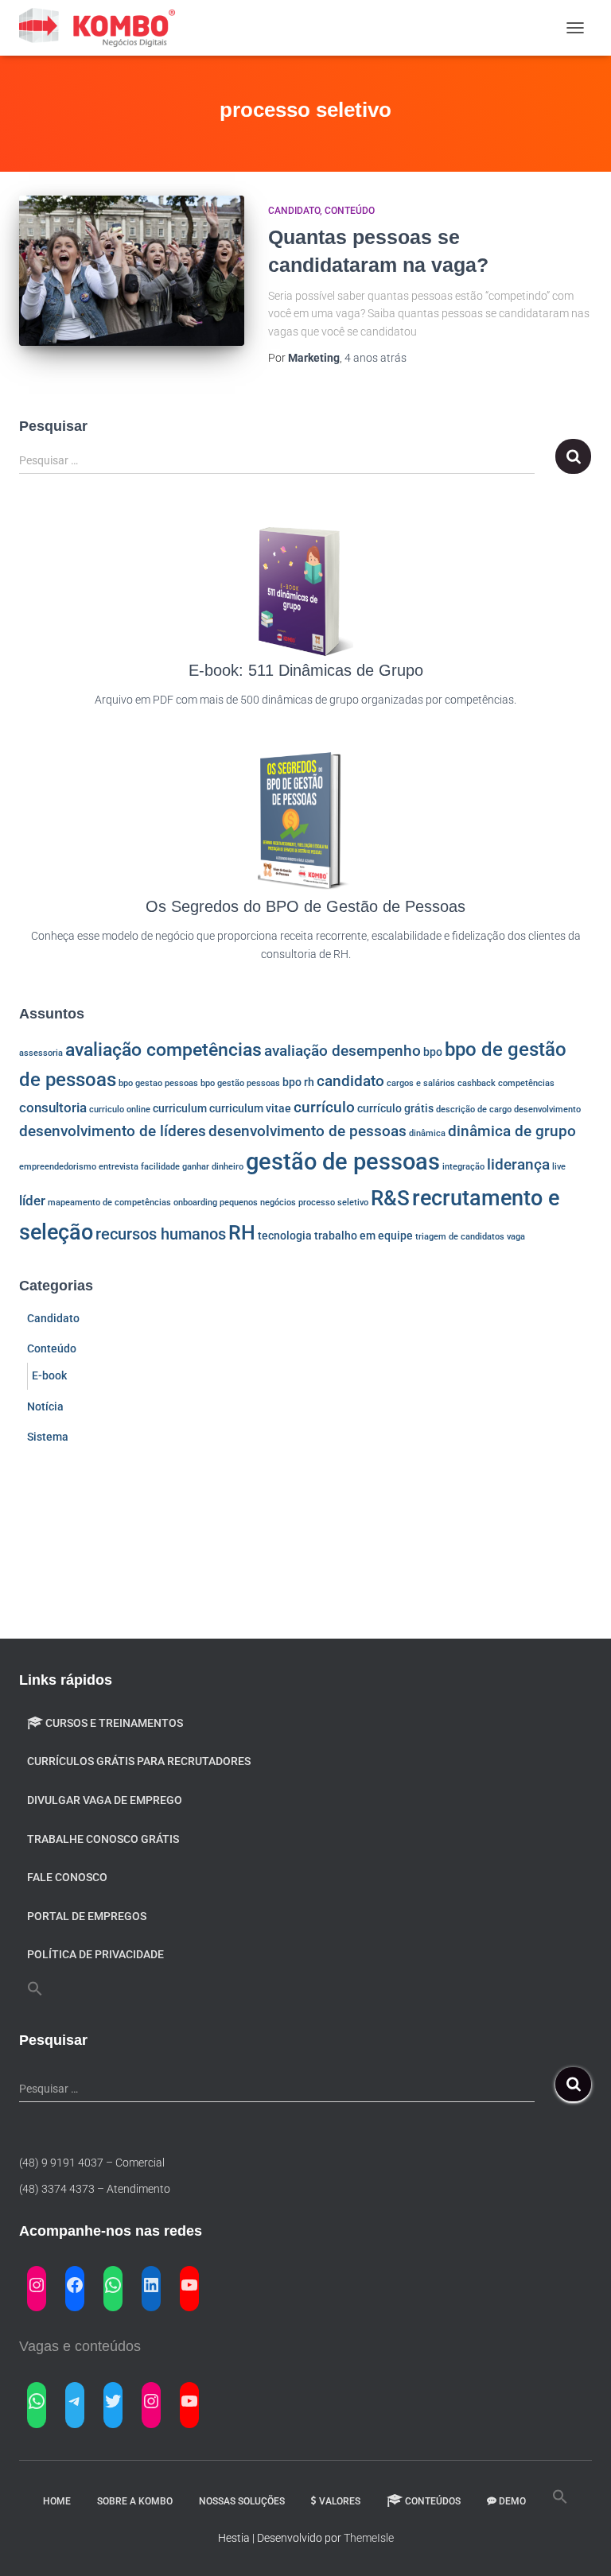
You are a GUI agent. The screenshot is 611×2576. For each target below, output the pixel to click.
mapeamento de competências (109, 1203)
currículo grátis (395, 1108)
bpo (433, 1052)
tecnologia (285, 1236)
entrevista (119, 1167)
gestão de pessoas (343, 1162)
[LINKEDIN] (151, 2285)
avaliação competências (163, 1050)
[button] (35, 1989)
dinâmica (427, 1133)
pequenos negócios (258, 1203)
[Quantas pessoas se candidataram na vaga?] (132, 270)
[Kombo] (105, 28)
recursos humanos (161, 1234)
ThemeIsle (369, 2538)
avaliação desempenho (342, 1051)
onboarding (195, 1203)
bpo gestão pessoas (240, 1083)
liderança (518, 1165)
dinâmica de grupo (512, 1131)
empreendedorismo (58, 1167)
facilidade (160, 1167)
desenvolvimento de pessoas (307, 1131)
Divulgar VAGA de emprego (105, 1800)
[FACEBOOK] (75, 2285)
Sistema (48, 1437)
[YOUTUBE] (189, 2285)
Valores (340, 2501)
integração (463, 1167)
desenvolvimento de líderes (113, 1131)
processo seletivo (333, 1203)
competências (526, 1083)
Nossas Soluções (242, 2501)
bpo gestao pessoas (158, 1083)
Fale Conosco (67, 1877)
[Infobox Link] (305, 626)
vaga (516, 1237)
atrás (376, 358)
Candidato (294, 211)
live (559, 1167)
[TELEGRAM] (75, 2401)
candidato (350, 1081)
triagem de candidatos (460, 1237)
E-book (49, 1375)
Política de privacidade (95, 1954)
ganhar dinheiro (213, 1167)
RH (242, 1233)
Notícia (45, 1406)
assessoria (41, 1053)
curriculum (180, 1108)
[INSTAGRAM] (37, 2285)
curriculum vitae (250, 1108)
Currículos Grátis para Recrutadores (139, 1761)
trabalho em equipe (364, 1236)
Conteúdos (433, 2501)
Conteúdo (350, 211)
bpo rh (298, 1082)
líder (32, 1201)
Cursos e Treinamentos (114, 1723)
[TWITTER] (113, 2401)
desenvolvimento (547, 1110)
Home (57, 2501)
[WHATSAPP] (113, 2285)
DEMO (512, 2501)
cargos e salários (421, 1083)
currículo (324, 1108)
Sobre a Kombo (135, 2501)
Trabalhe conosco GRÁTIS (103, 1839)
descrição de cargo (474, 1110)
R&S (390, 1198)
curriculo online (120, 1110)
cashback (477, 1083)
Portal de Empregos (87, 1916)
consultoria (53, 1108)
